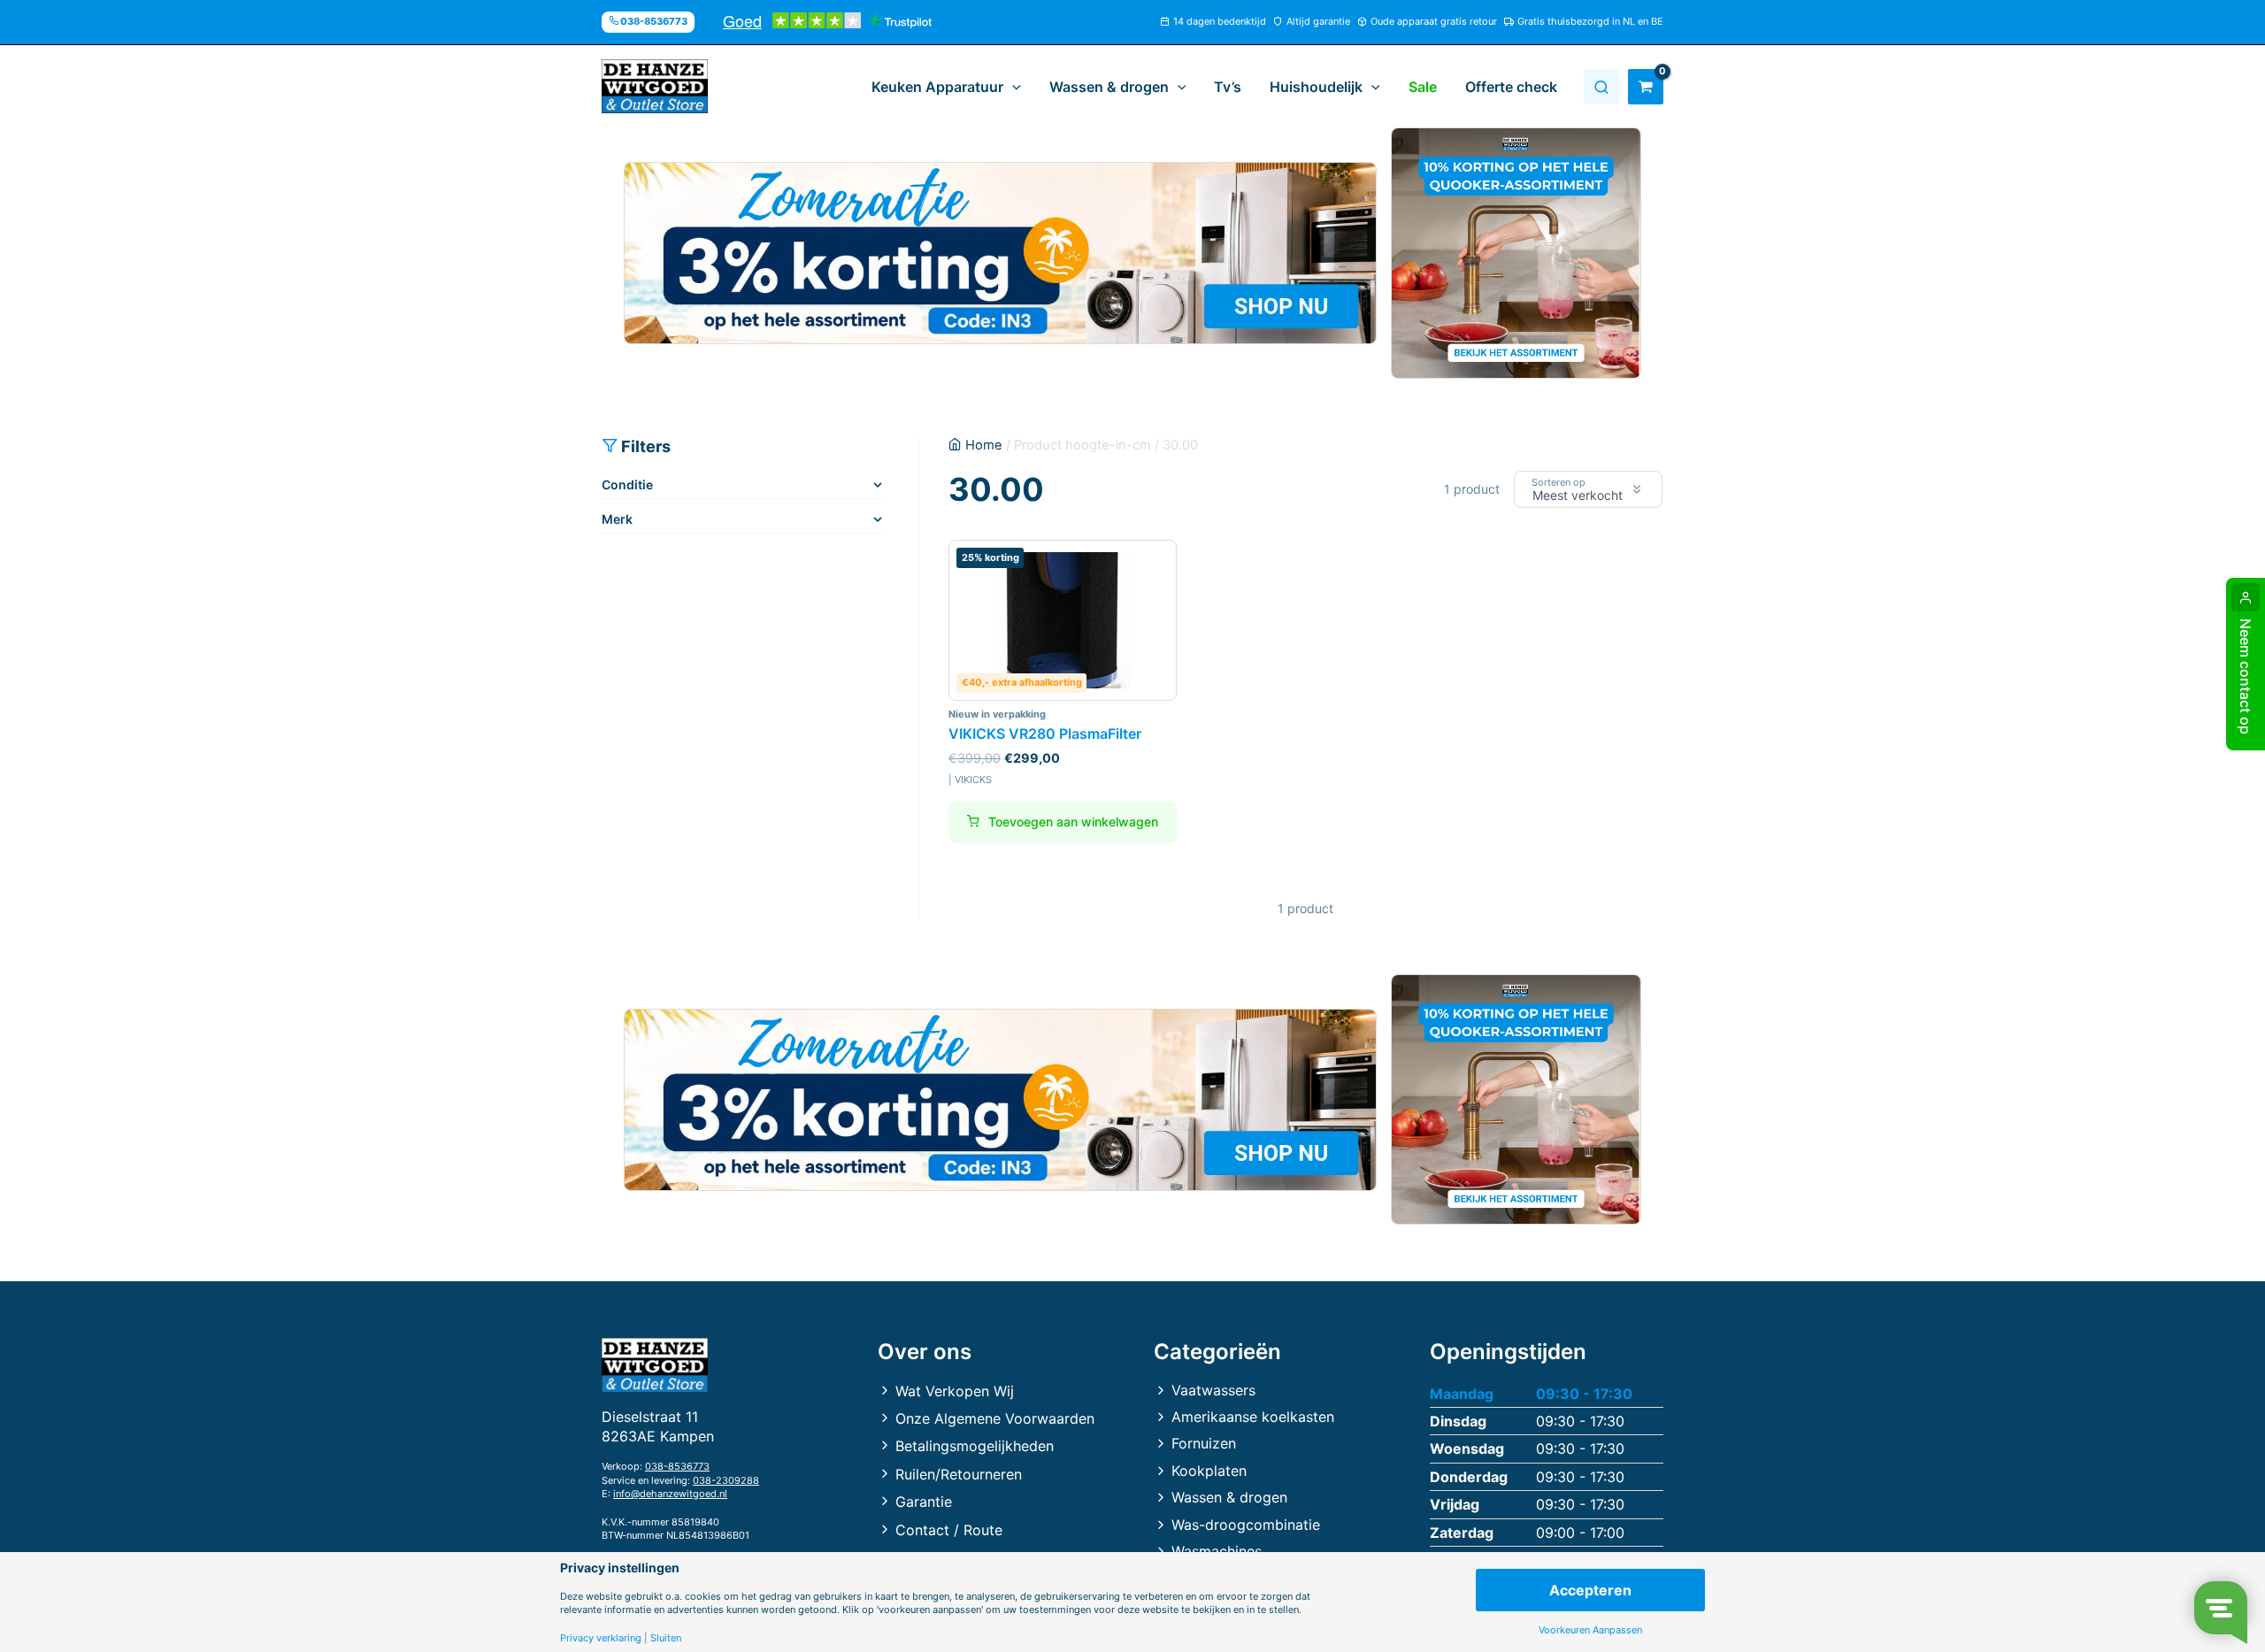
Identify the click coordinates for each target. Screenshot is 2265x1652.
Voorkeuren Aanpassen (1590, 1630)
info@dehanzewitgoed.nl (670, 1494)
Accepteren (1590, 1590)
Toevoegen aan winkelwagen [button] (1073, 822)
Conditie (627, 484)
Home (984, 445)
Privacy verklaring (601, 1638)
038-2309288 (726, 1480)
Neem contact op (2246, 676)
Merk (617, 519)
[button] (1012, 87)
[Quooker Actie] (1516, 253)
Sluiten (666, 1638)
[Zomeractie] (1000, 253)
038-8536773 (677, 1466)
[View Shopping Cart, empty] (1646, 87)
